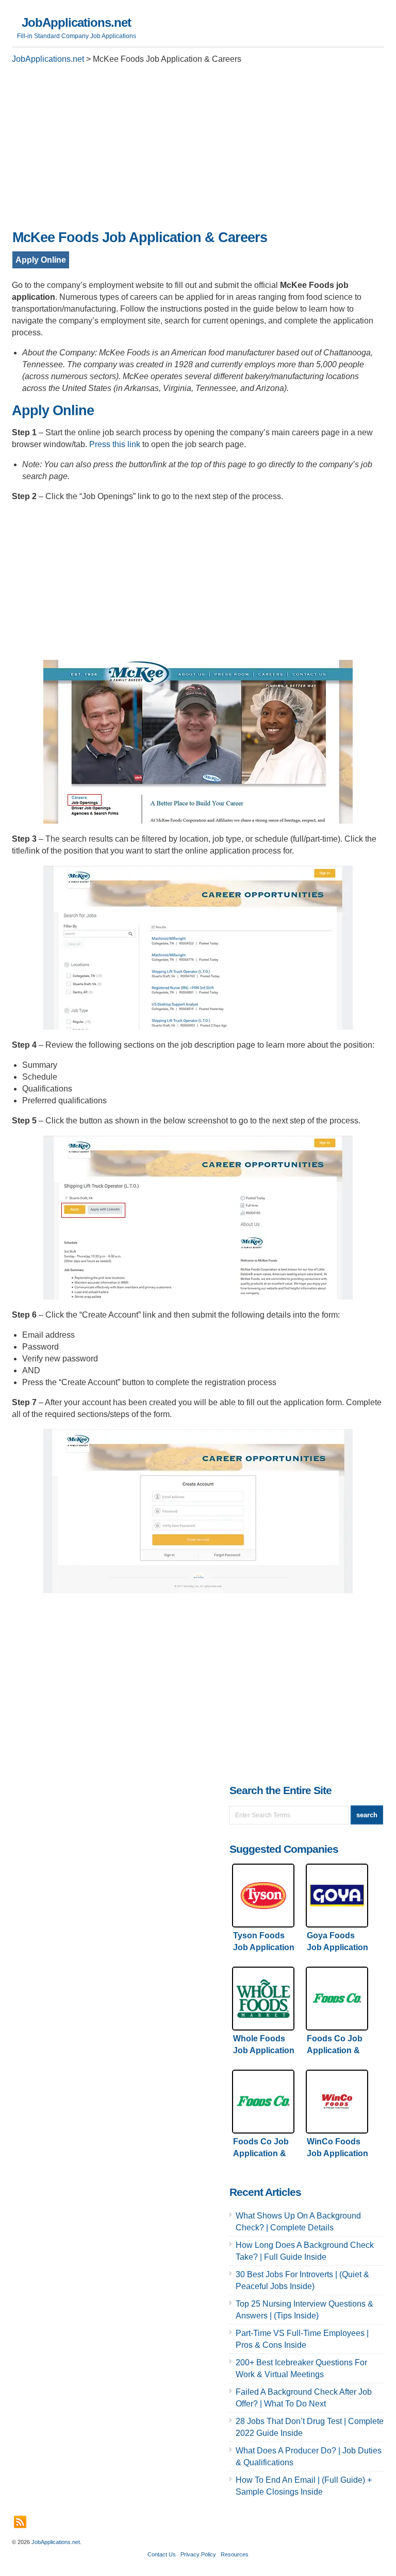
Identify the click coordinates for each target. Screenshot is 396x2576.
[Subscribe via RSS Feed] (20, 2522)
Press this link (115, 444)
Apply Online (41, 260)
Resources (235, 2554)
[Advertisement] (198, 150)
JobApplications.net (76, 22)
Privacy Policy (198, 2554)
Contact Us (162, 2554)
